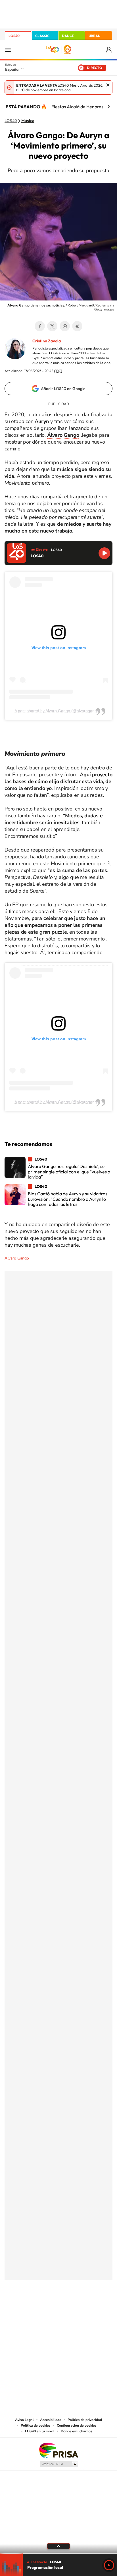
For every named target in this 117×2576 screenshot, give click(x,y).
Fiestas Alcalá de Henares (77, 107)
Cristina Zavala (47, 341)
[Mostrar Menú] (8, 50)
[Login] (109, 50)
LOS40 (14, 36)
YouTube (47, 2309)
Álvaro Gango (17, 1258)
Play (109, 2565)
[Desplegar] (58, 2546)
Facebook (40, 326)
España (12, 69)
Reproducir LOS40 (104, 553)
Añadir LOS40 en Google (63, 389)
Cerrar (108, 85)
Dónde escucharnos (77, 2431)
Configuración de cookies (77, 2425)
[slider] (58, 2554)
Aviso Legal (24, 2420)
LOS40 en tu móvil (40, 2431)
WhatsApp (65, 326)
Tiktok (36, 2309)
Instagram (24, 2309)
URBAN (95, 36)
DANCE (68, 36)
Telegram (77, 326)
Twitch (81, 2309)
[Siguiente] (108, 107)
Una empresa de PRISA (58, 2450)
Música (28, 121)
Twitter (52, 326)
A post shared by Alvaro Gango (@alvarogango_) (59, 711)
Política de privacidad (85, 2420)
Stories (93, 2309)
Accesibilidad (51, 2420)
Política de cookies (36, 2425)
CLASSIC (42, 36)
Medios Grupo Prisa (59, 2464)
